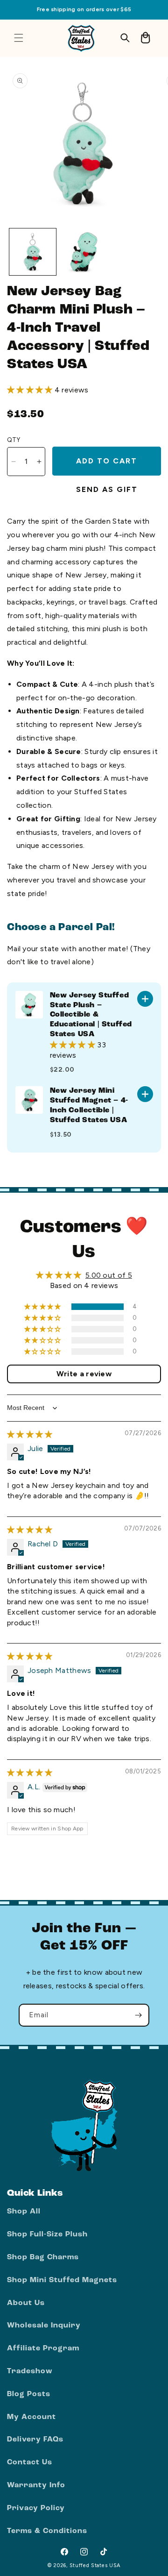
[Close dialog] (160, 1241)
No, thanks (124, 1333)
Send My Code (124, 1316)
